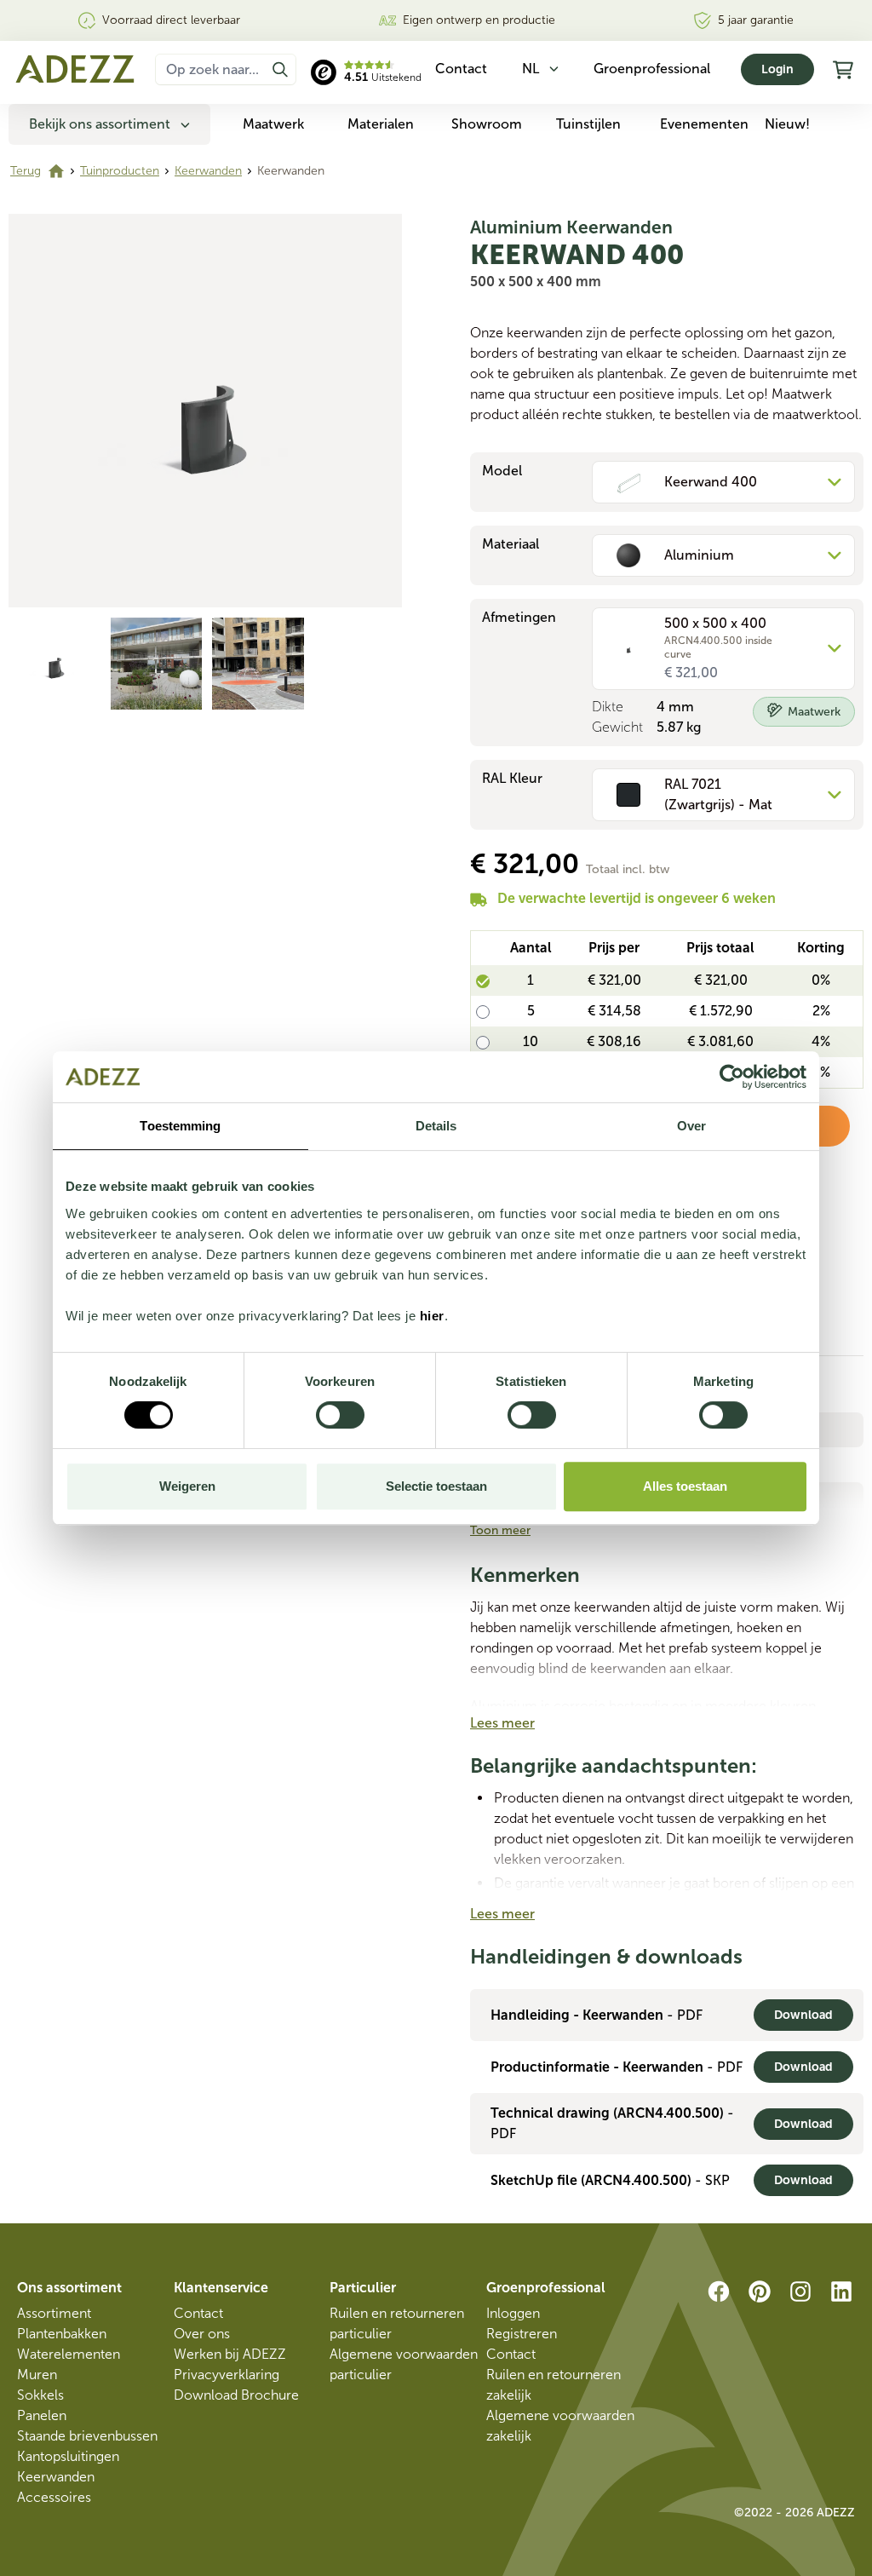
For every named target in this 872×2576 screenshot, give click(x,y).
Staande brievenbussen (87, 2436)
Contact (198, 2313)
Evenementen (704, 124)
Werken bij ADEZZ (230, 2354)
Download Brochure (236, 2395)
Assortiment (54, 2313)
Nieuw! (787, 124)
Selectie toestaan (436, 1486)
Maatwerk (273, 124)
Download (803, 2015)
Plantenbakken (62, 2334)
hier (432, 1316)
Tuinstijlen (588, 124)
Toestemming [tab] (180, 1126)
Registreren (522, 2334)
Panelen (42, 2415)
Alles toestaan (685, 1486)
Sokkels (40, 2395)
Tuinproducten (120, 171)
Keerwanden (208, 171)
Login (777, 69)
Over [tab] (691, 1126)
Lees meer (502, 1723)
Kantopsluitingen (68, 2456)
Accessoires (54, 2497)
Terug (26, 171)
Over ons (202, 2334)
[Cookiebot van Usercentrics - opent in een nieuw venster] (732, 1077)
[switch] (340, 1415)
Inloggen (513, 2313)
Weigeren (187, 1486)
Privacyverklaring (227, 2375)
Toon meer (500, 1530)
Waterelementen (69, 2354)
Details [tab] (436, 1126)
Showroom (487, 124)
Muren (37, 2375)
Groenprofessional (652, 69)
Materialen (381, 124)
